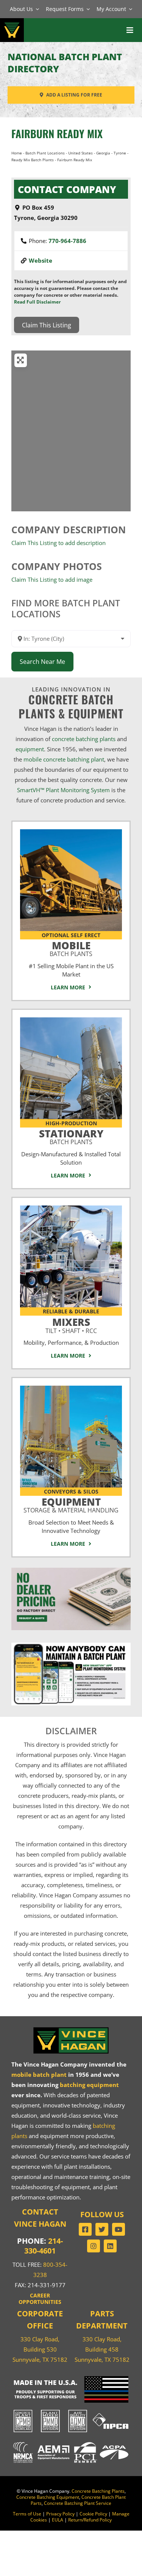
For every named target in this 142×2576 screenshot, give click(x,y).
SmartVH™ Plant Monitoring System (63, 790)
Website (41, 260)
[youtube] (119, 2229)
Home (17, 153)
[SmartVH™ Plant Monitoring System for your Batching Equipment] (71, 1645)
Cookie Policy (93, 2514)
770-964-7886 (67, 241)
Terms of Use (27, 2514)
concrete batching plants (84, 739)
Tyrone (120, 153)
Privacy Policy (60, 2514)
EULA (58, 2520)
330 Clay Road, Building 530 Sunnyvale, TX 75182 (40, 2349)
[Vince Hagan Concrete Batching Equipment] (71, 1388)
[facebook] (85, 2229)
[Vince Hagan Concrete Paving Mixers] (71, 1208)
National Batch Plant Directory (65, 63)
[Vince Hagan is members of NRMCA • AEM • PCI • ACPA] (71, 2442)
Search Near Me (42, 662)
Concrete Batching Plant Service (78, 2503)
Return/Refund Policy (90, 2520)
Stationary (71, 1136)
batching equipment (89, 2085)
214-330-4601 (44, 2246)
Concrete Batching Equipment (48, 2497)
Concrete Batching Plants (98, 2491)
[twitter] (102, 2229)
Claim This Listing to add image (52, 579)
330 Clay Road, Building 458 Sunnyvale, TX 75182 (102, 2349)
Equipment (71, 1504)
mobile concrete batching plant (64, 759)
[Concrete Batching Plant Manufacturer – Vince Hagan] (12, 23)
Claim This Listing (47, 325)
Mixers (71, 1324)
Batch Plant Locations (45, 153)
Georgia (103, 153)
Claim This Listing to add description (59, 543)
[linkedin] (110, 2246)
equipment (30, 749)
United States (80, 153)
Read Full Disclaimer (37, 302)
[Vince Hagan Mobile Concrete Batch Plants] (71, 832)
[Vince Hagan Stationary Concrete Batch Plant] (71, 1020)
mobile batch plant (39, 2075)
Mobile (71, 948)
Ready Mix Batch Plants (33, 160)
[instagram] (94, 2246)
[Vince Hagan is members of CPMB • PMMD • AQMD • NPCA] (71, 2410)
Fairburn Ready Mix (57, 133)
